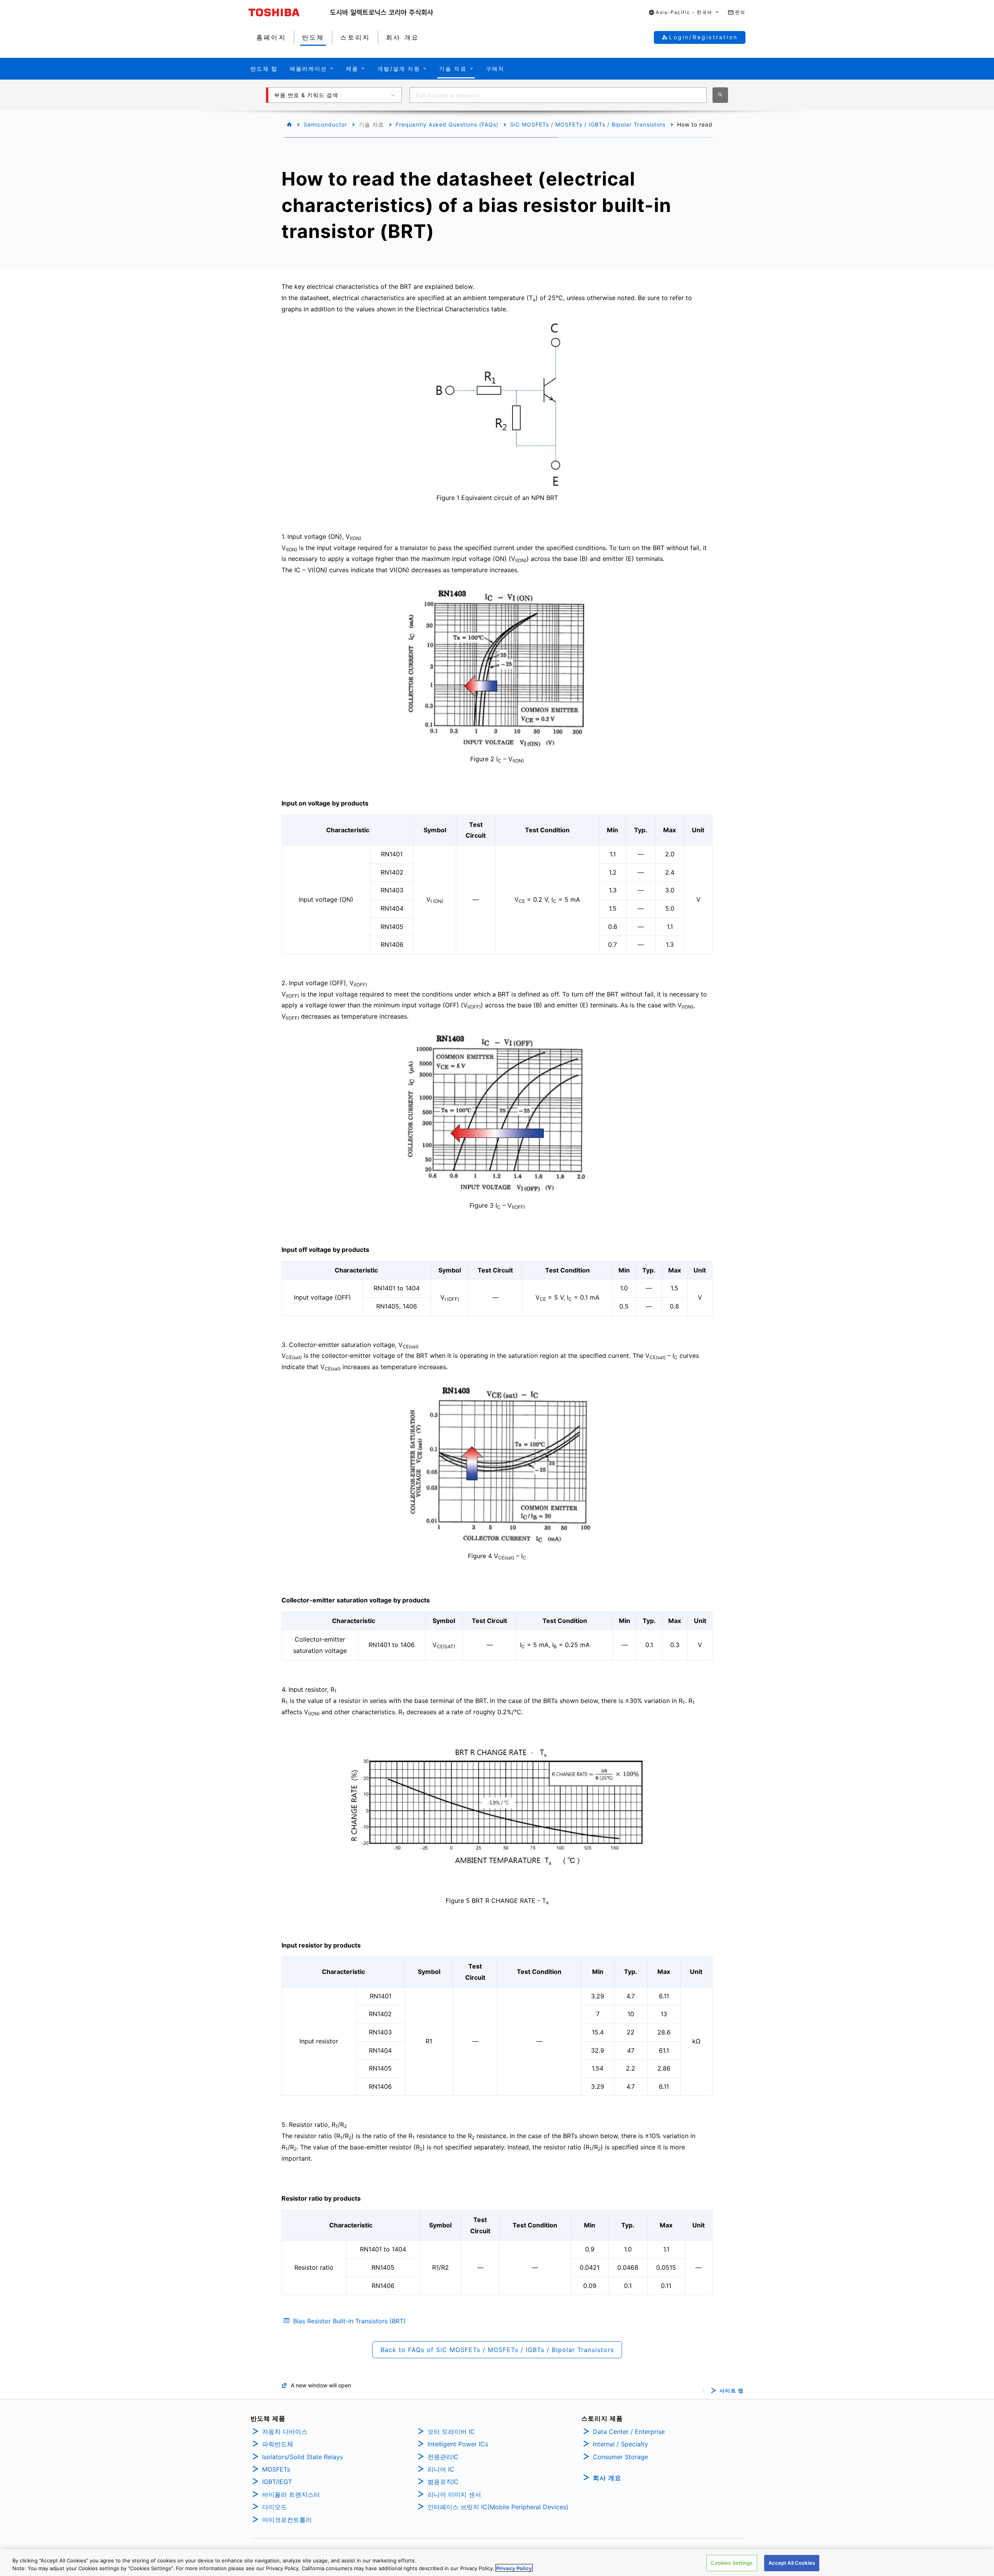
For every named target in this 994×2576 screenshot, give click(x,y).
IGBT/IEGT (277, 2482)
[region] (497, 2563)
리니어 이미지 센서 (454, 2494)
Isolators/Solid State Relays (302, 2457)
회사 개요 (607, 2478)
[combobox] (558, 95)
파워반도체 (278, 2444)
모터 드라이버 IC (451, 2432)
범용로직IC (443, 2482)
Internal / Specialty (620, 2444)
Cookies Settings (732, 2563)
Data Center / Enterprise (629, 2432)
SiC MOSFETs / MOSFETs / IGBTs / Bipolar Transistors (588, 124)
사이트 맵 (732, 2391)
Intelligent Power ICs (458, 2444)
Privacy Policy (514, 2568)
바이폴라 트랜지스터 (291, 2494)
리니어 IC (441, 2469)
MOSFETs (276, 2469)
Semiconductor (325, 124)
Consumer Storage (620, 2457)
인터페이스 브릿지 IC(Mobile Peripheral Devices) (498, 2507)
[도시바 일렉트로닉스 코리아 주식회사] (382, 12)
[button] (684, 13)
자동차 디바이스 (285, 2432)
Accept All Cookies (792, 2563)
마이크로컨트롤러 (287, 2520)
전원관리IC (443, 2457)
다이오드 (275, 2507)
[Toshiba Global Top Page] (289, 12)
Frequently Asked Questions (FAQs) (447, 124)
